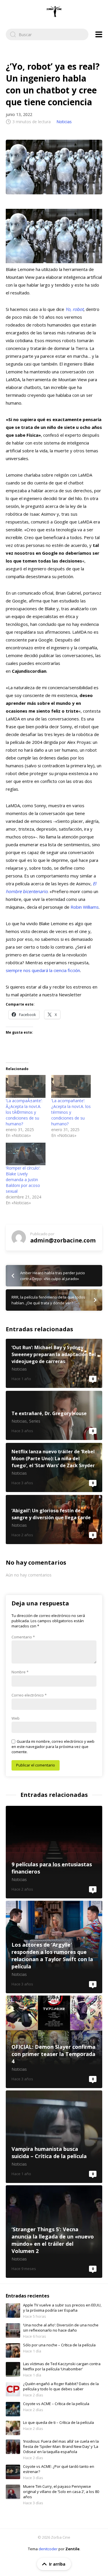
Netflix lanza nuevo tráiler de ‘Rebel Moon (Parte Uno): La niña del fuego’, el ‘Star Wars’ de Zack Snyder (54, 1467)
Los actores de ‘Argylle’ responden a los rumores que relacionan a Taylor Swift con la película (54, 1947)
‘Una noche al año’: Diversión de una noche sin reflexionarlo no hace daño (61, 2328)
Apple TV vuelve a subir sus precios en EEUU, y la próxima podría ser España (62, 2308)
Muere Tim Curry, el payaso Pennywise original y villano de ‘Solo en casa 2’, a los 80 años (61, 2492)
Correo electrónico (29, 1695)
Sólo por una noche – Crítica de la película (59, 2345)
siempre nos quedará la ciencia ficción (43, 970)
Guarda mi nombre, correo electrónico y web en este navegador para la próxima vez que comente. (53, 1747)
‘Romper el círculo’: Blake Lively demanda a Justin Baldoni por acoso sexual (23, 1180)
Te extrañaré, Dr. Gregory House (54, 1415)
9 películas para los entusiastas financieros (54, 1852)
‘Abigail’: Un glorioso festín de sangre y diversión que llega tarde (54, 1520)
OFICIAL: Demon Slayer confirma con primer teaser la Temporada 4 (54, 2042)
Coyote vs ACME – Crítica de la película (56, 2404)
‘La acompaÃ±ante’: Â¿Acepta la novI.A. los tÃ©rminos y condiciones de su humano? (24, 1112)
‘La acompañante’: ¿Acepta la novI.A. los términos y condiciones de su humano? (71, 1112)
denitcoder (48, 2549)
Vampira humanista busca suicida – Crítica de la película (54, 2137)
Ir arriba (57, 2564)
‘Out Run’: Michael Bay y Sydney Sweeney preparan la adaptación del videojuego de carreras (54, 1363)
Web (16, 1718)
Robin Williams (85, 907)
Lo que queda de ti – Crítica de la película (58, 2422)
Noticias (64, 122)
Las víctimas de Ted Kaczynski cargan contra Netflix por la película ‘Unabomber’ (62, 2366)
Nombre (20, 1672)
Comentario (23, 1637)
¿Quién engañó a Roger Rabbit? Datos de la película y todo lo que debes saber (61, 2386)
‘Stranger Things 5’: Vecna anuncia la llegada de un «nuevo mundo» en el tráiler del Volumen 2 (54, 2232)
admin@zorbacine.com (63, 1240)
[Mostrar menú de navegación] (99, 34)
